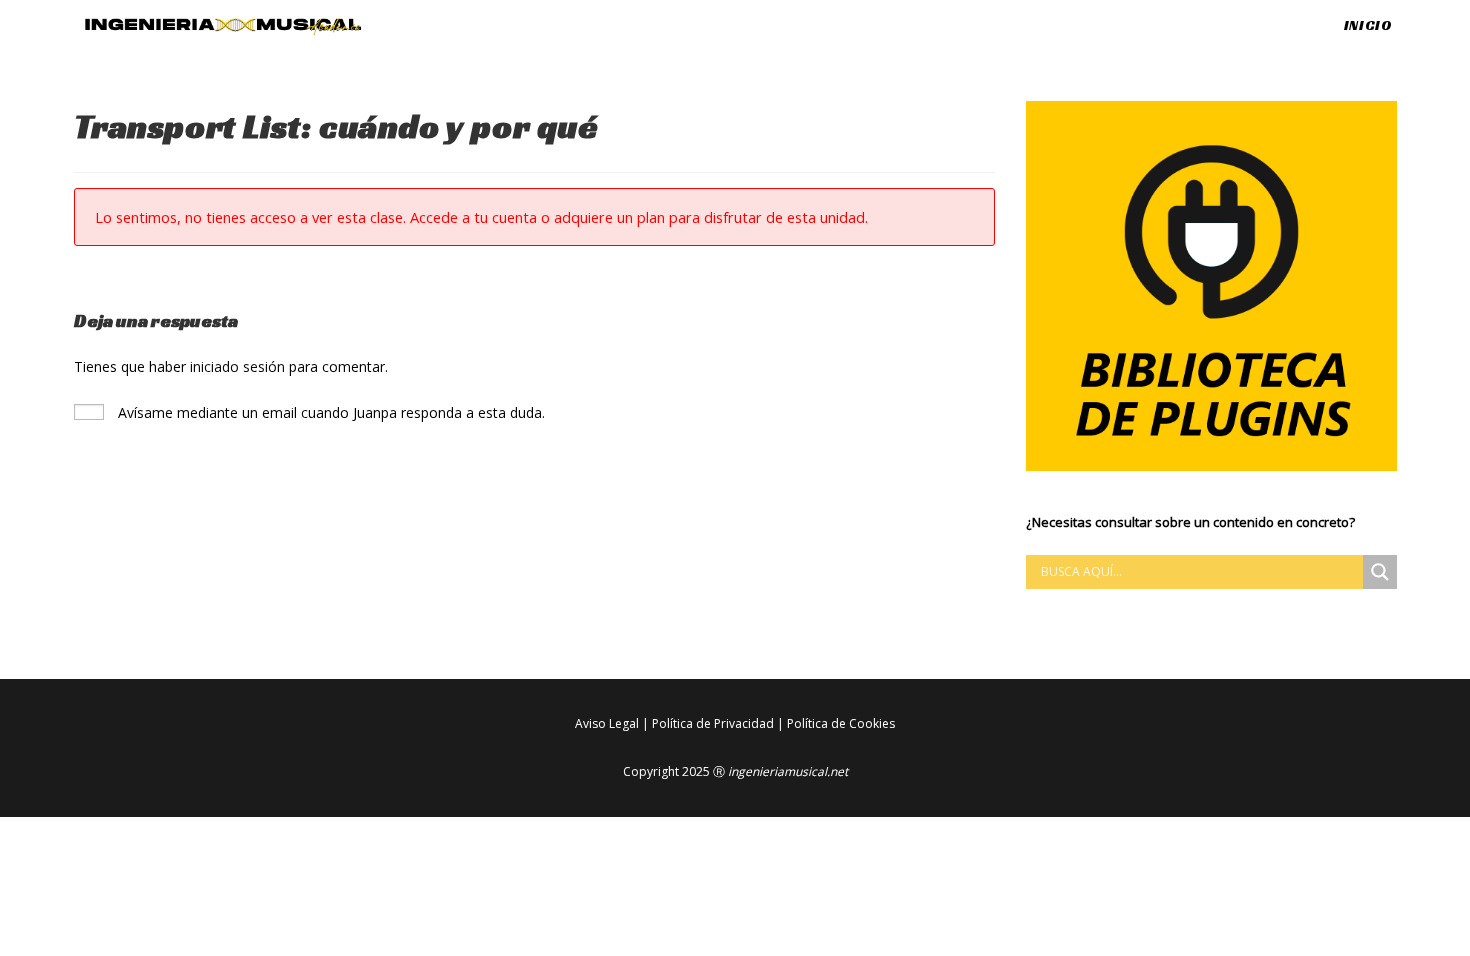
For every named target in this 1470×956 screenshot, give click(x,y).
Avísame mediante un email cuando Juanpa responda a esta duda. (329, 412)
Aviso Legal (607, 723)
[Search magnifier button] (1380, 572)
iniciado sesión (237, 366)
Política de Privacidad (713, 723)
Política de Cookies (841, 723)
